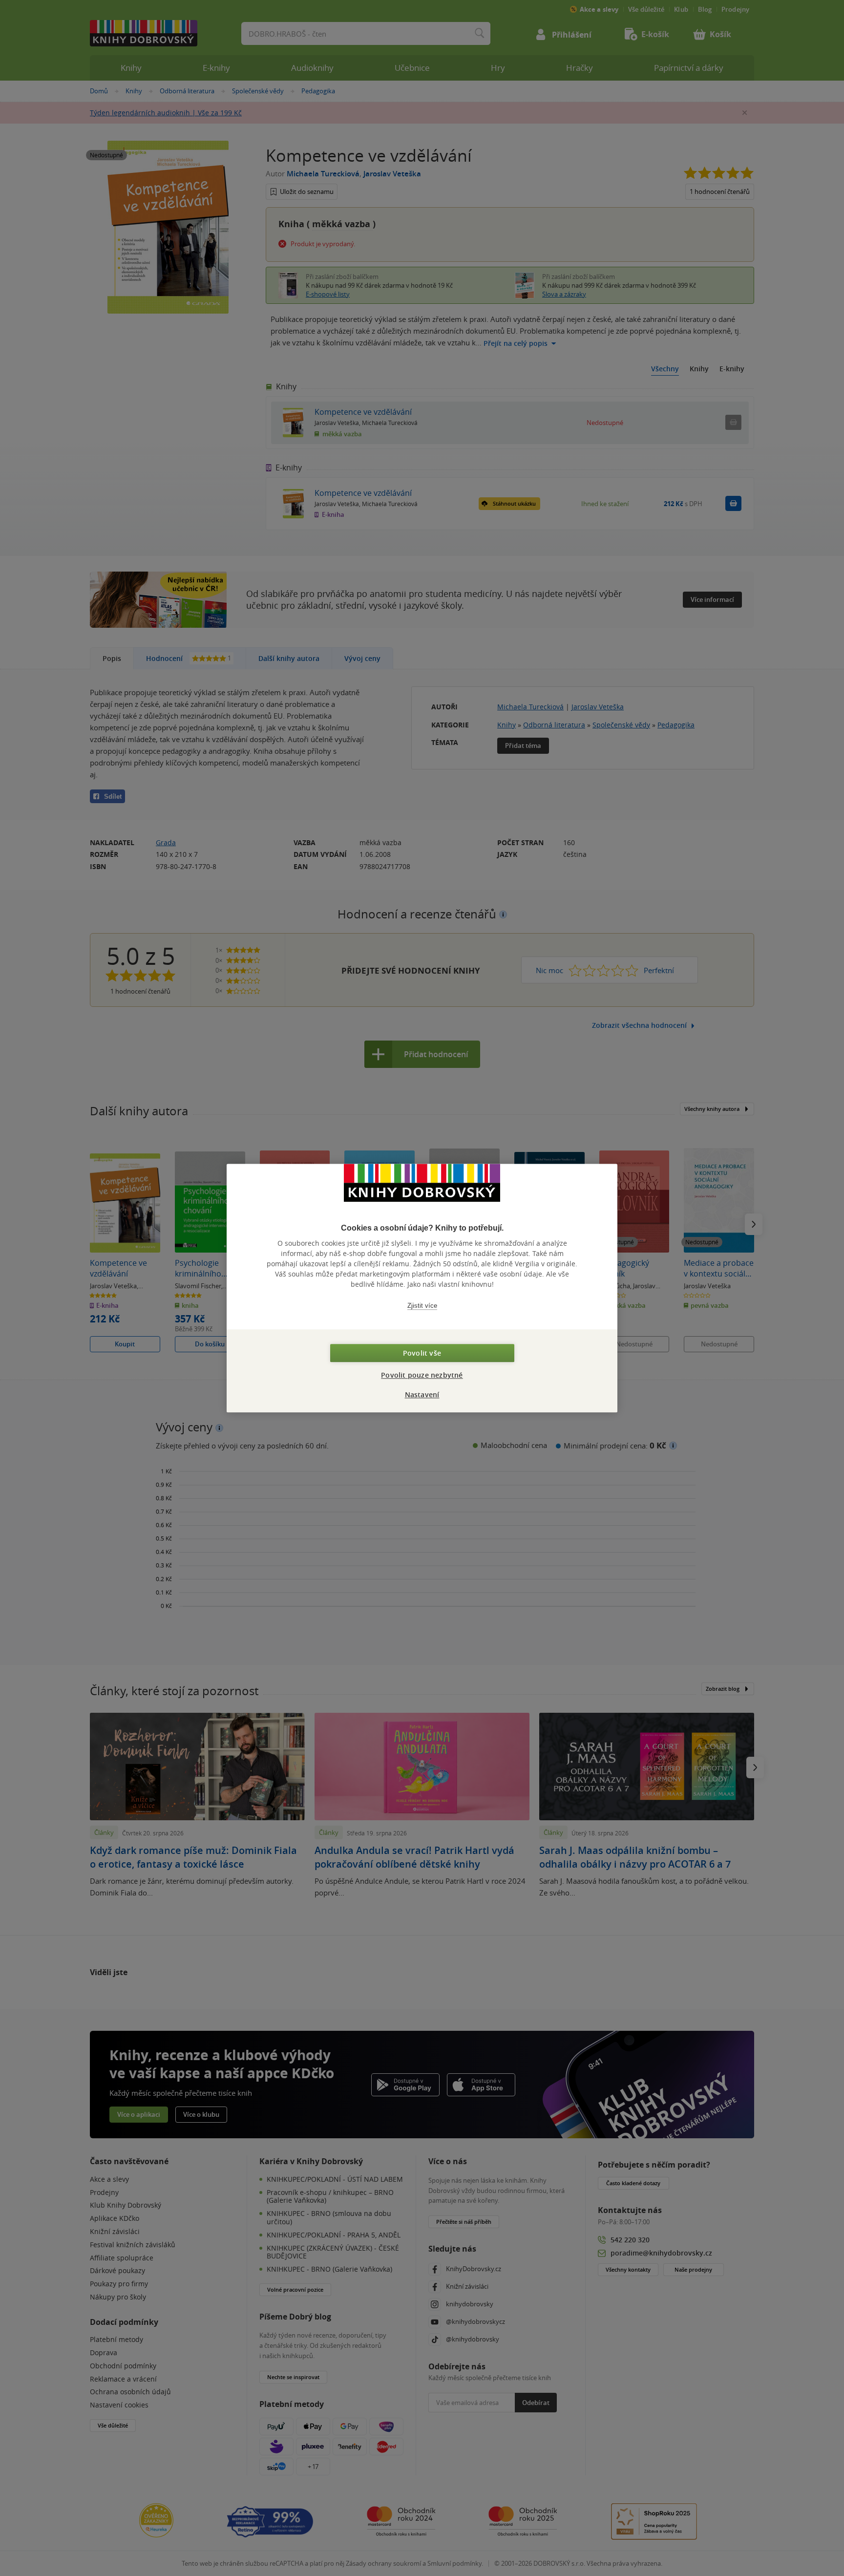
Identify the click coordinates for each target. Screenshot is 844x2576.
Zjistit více (422, 1306)
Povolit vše (422, 1353)
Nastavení (422, 1394)
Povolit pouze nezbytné (422, 1375)
